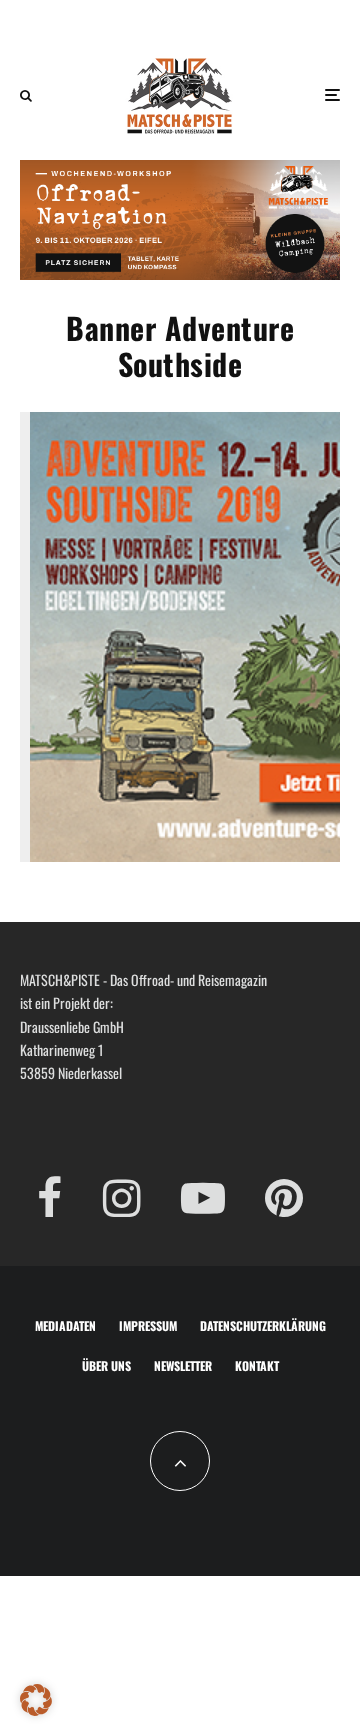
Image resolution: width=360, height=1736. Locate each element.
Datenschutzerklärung (263, 1325)
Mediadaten (65, 1325)
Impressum (148, 1325)
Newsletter (183, 1365)
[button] (36, 1700)
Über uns (106, 1365)
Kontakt (257, 1365)
